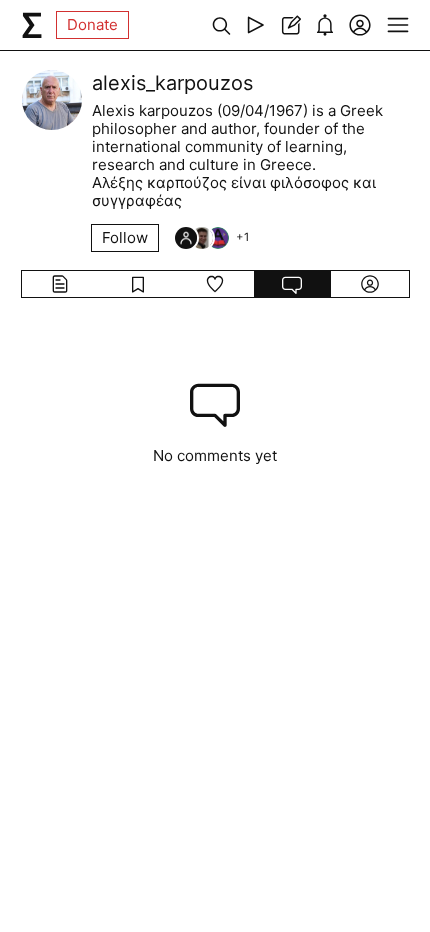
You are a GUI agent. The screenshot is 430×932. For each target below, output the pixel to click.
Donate (92, 24)
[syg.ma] (32, 25)
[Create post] (290, 25)
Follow (125, 237)
